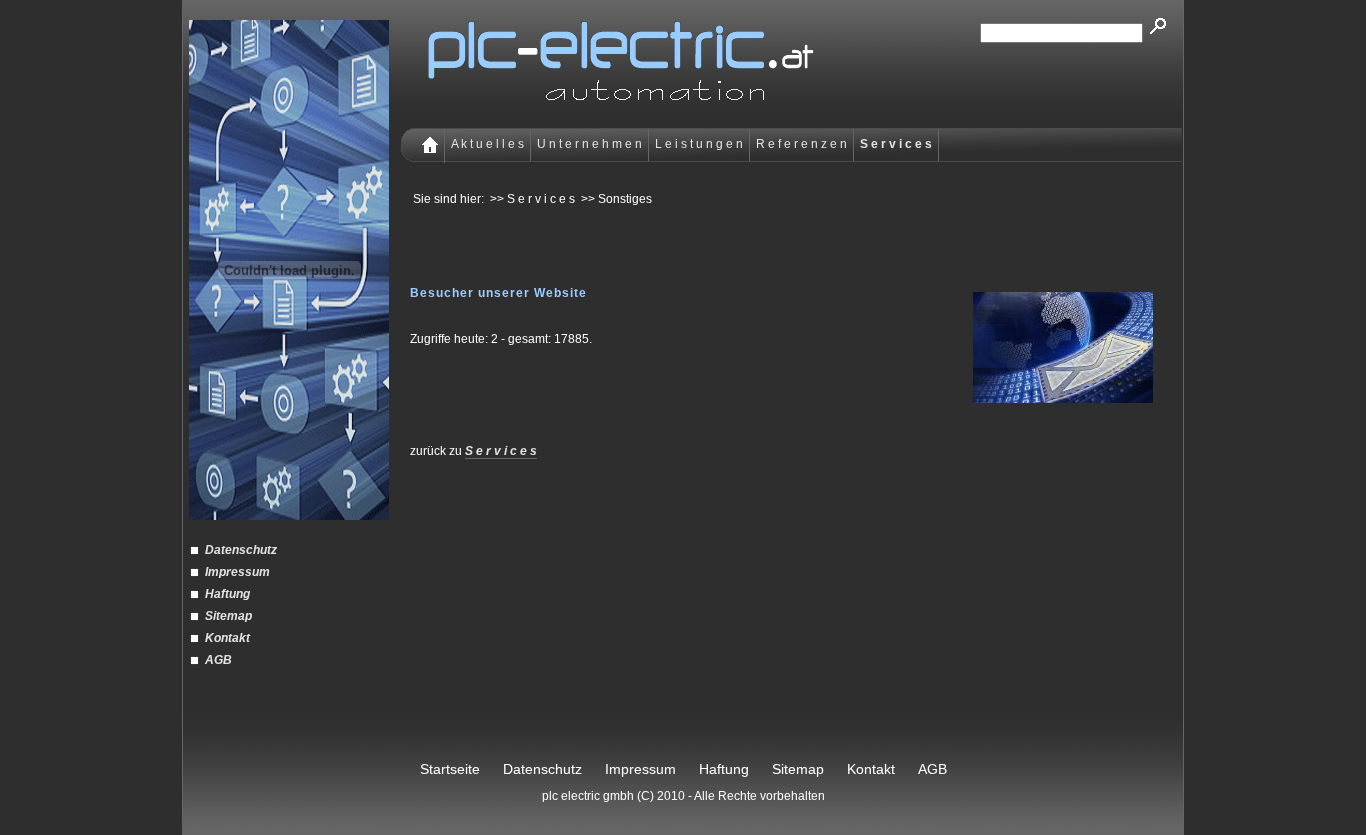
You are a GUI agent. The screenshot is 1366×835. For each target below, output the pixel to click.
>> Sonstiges (616, 199)
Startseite (450, 769)
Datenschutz (241, 550)
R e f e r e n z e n (801, 144)
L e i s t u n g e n (699, 144)
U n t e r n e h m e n (589, 144)
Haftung (227, 594)
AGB (218, 660)
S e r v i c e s (501, 451)
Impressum (237, 572)
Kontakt (227, 638)
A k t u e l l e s (487, 144)
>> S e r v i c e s (532, 199)
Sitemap (228, 616)
